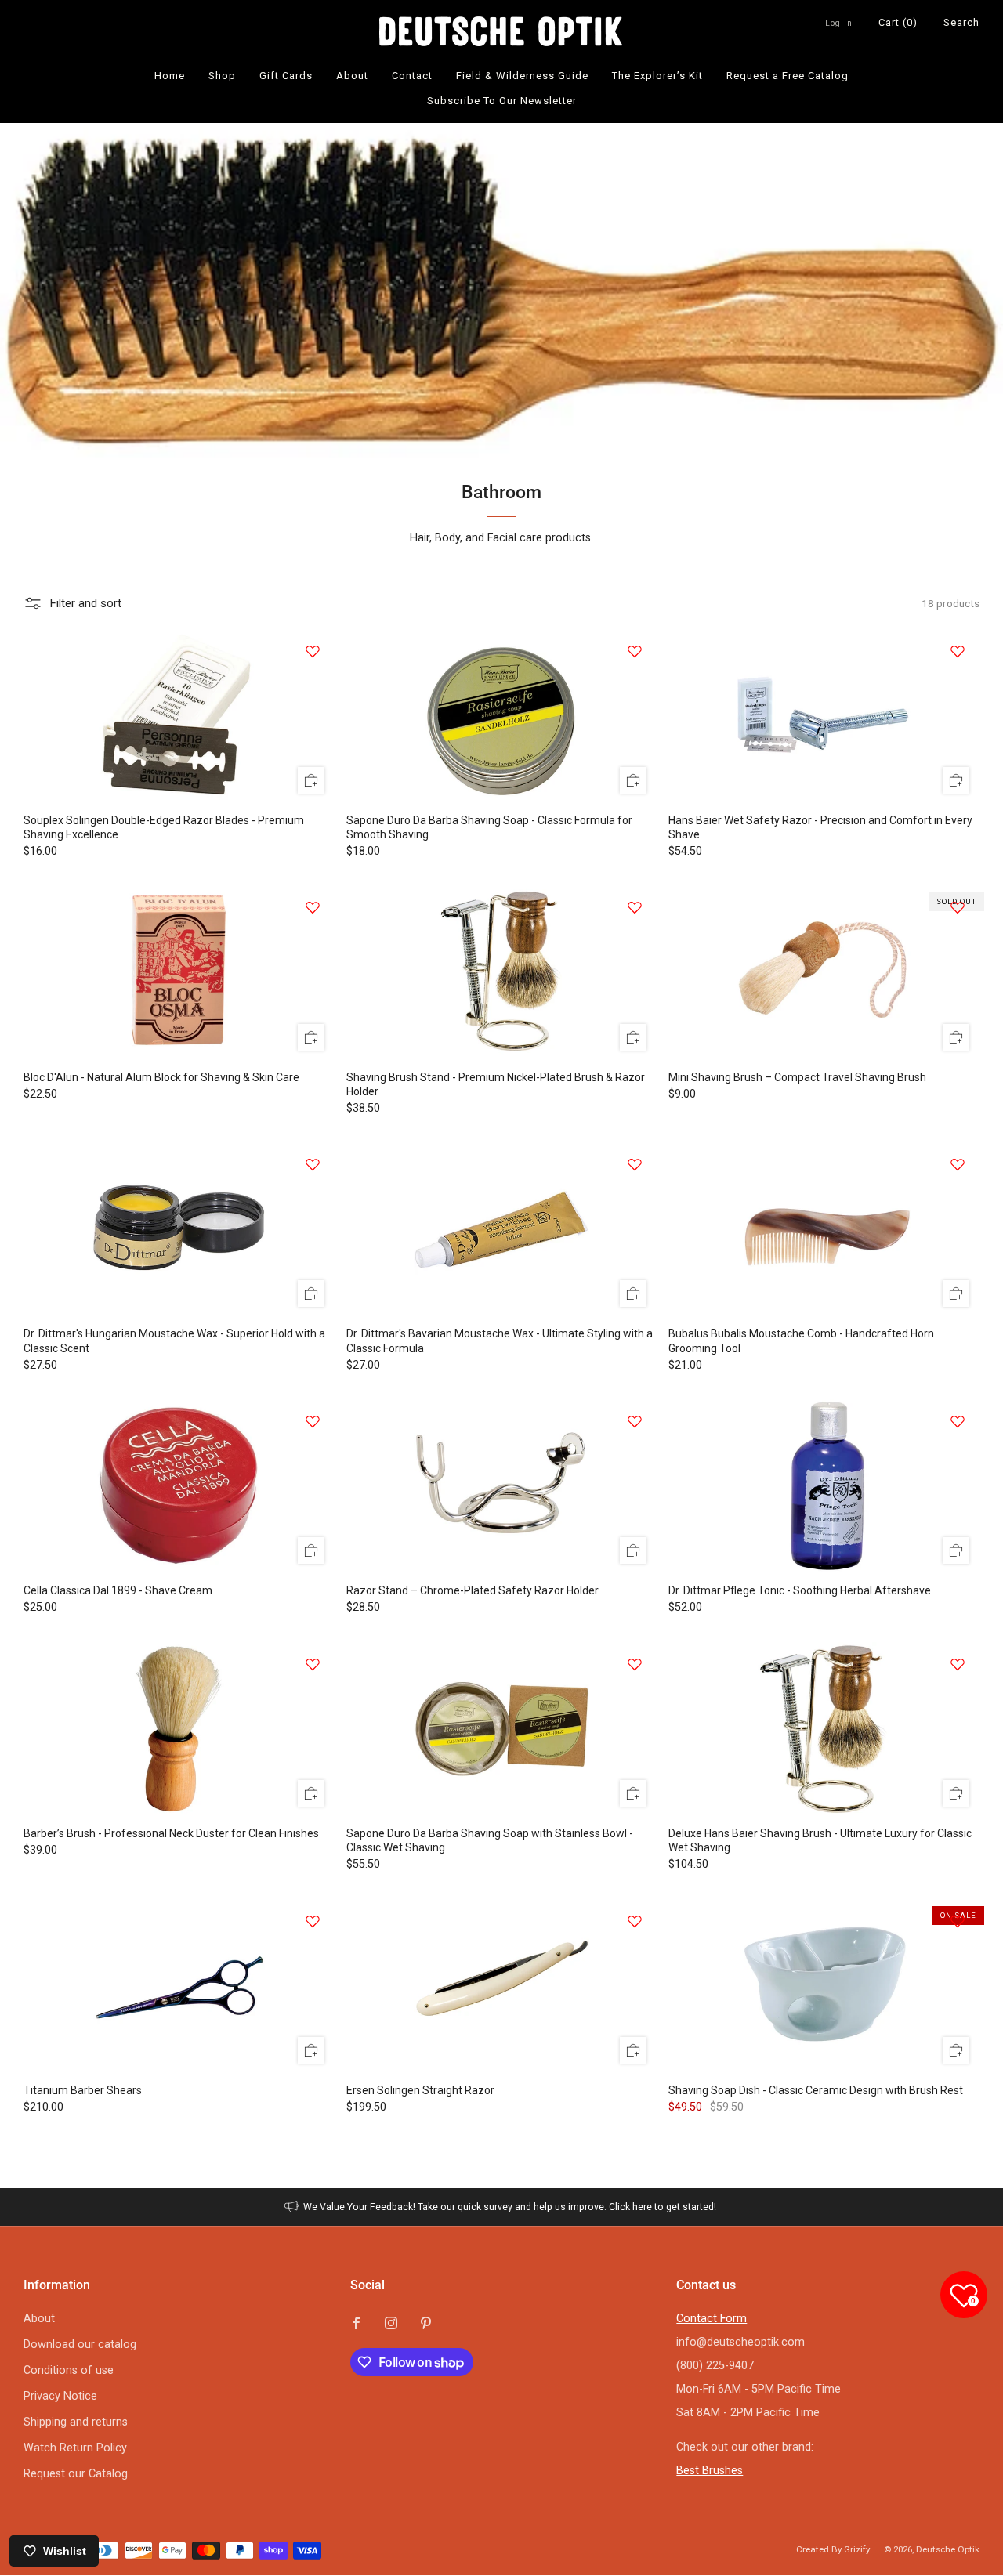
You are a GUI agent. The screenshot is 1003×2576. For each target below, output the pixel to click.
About (352, 76)
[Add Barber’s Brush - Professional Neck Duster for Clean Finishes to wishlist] (313, 1664)
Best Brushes (710, 2471)
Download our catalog (80, 2344)
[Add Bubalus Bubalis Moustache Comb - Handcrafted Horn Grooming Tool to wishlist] (958, 1164)
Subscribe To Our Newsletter (502, 101)
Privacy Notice (60, 2396)
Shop (222, 76)
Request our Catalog (76, 2474)
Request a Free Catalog (788, 76)
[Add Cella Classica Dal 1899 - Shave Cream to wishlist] (313, 1421)
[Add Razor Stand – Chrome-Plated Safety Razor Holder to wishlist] (635, 1421)
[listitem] (502, 2207)
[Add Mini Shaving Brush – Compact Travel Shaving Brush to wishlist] (958, 907)
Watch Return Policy (75, 2448)
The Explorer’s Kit (657, 76)
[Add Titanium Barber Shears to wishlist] (313, 1921)
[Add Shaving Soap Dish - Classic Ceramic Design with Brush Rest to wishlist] (958, 1921)
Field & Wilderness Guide (522, 76)
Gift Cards (286, 76)
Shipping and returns (76, 2422)
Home (170, 76)
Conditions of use (69, 2370)
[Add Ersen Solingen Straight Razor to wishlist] (635, 1921)
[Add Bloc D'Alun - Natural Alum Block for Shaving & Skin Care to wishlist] (313, 907)
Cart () (898, 22)
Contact (412, 76)
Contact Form (712, 2319)
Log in (839, 23)
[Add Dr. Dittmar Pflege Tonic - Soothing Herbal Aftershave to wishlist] (958, 1421)
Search (961, 22)
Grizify (857, 2549)
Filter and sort (85, 603)
